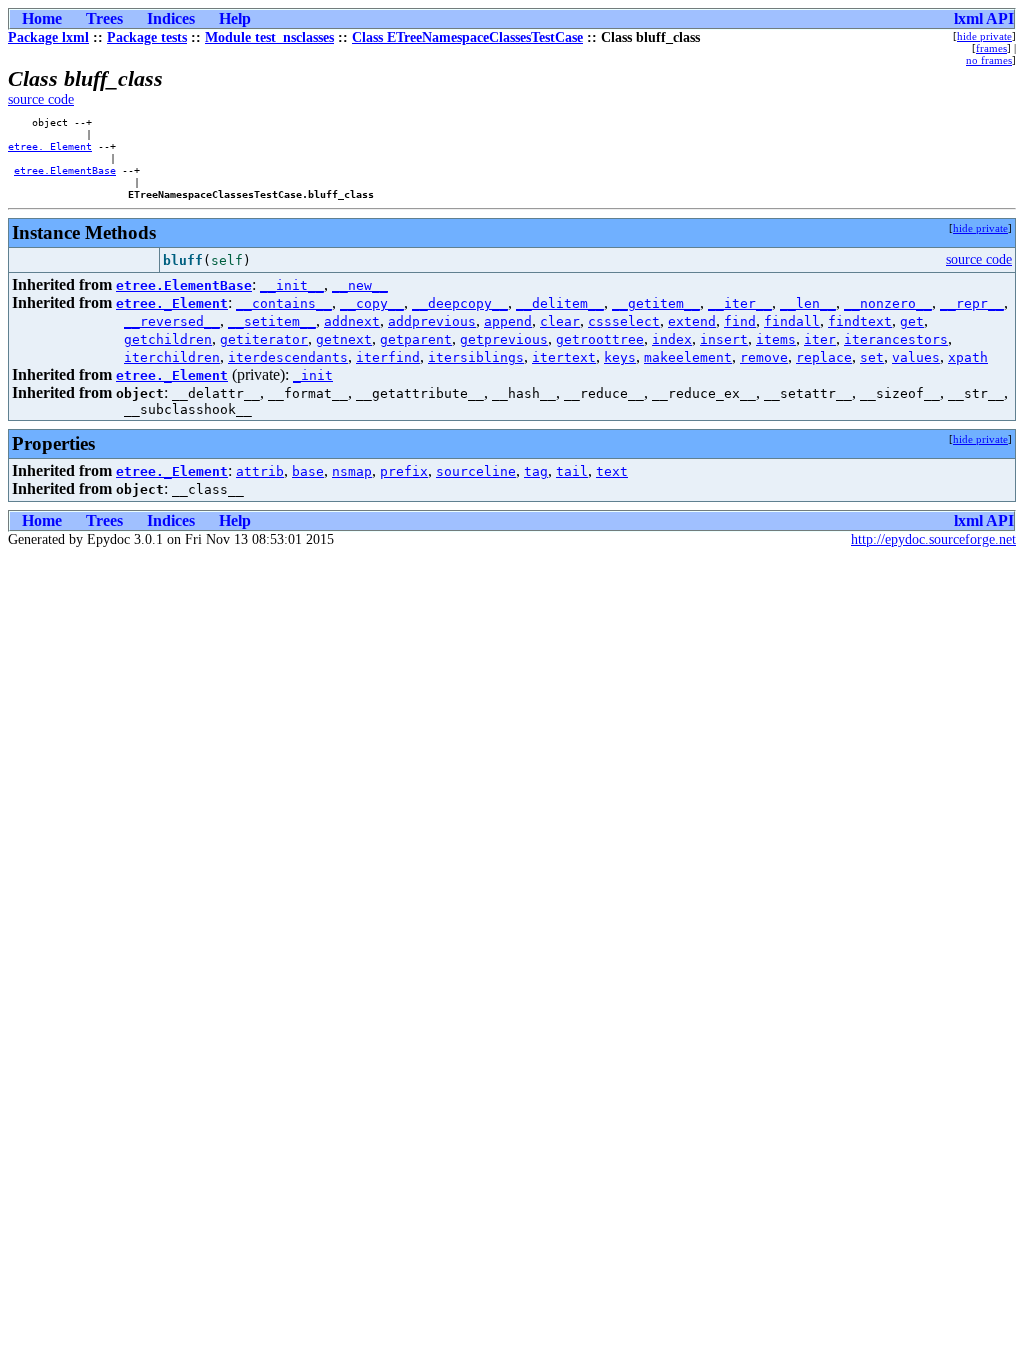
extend (692, 321)
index (672, 339)
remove (764, 357)
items (776, 339)
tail (572, 471)
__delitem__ (560, 303)
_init (313, 375)
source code (41, 99)
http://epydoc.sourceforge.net (933, 539)
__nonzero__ (888, 303)
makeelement (688, 357)
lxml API (984, 18)
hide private (984, 36)
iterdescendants (288, 357)
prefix (404, 471)
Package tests (147, 37)
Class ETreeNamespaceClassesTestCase (467, 37)
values (916, 357)
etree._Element (50, 146)
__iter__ (740, 303)
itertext (564, 357)
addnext (352, 321)
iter (820, 339)
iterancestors (896, 339)
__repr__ (972, 303)
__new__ (360, 285)
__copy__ (372, 303)
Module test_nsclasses (269, 37)
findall (792, 321)
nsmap (352, 471)
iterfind (388, 357)
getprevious (504, 339)
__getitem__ (656, 303)
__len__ (808, 303)
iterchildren (172, 357)
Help (235, 18)
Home (42, 18)
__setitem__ (272, 321)
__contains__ (284, 303)
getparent (416, 339)
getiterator (264, 339)
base (308, 471)
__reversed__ (172, 321)
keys (620, 357)
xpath (968, 357)
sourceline (476, 471)
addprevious (432, 321)
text (612, 471)
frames (991, 48)
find (740, 321)
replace (824, 357)
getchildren (168, 339)
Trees (104, 18)
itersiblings (476, 357)
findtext (860, 321)
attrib (260, 471)
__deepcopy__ (460, 303)
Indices (171, 18)
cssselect (624, 321)
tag (536, 471)
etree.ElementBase (65, 170)
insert (724, 339)
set (872, 357)
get (912, 321)
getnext (344, 339)
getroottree (600, 339)
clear (560, 321)
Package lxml (48, 37)
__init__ (292, 285)
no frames (989, 60)
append (508, 321)
